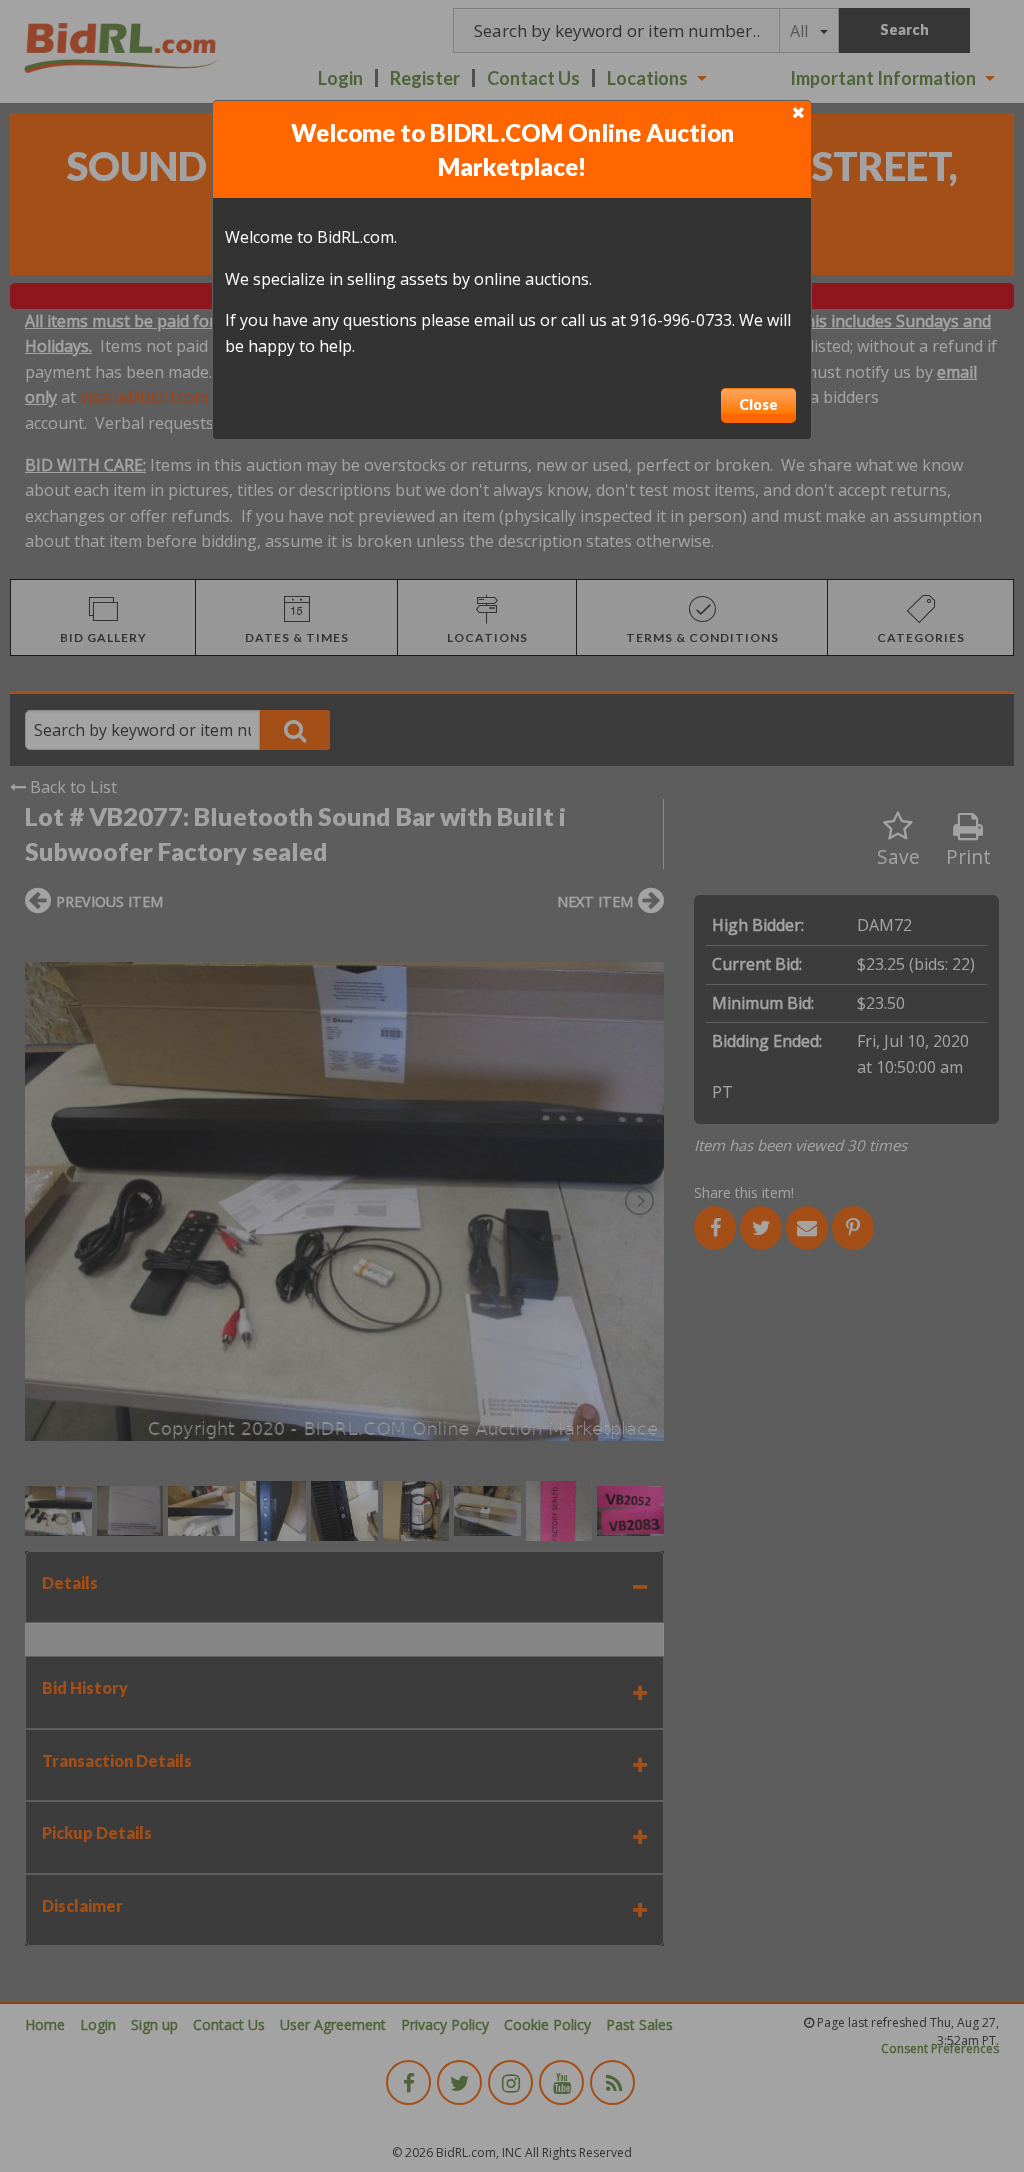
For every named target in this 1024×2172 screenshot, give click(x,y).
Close (758, 404)
